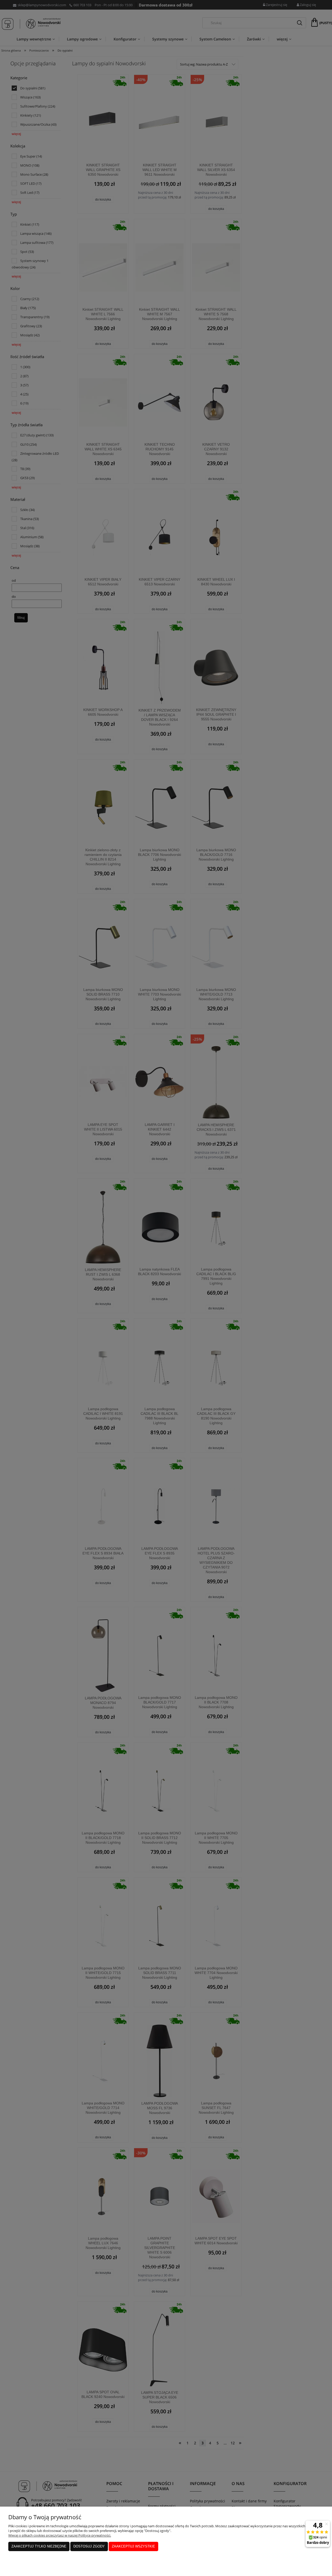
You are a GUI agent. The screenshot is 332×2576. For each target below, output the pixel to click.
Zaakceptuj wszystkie (133, 2546)
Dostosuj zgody (89, 2546)
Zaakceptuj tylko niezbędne (39, 2546)
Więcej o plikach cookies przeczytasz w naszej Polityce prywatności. (60, 2535)
